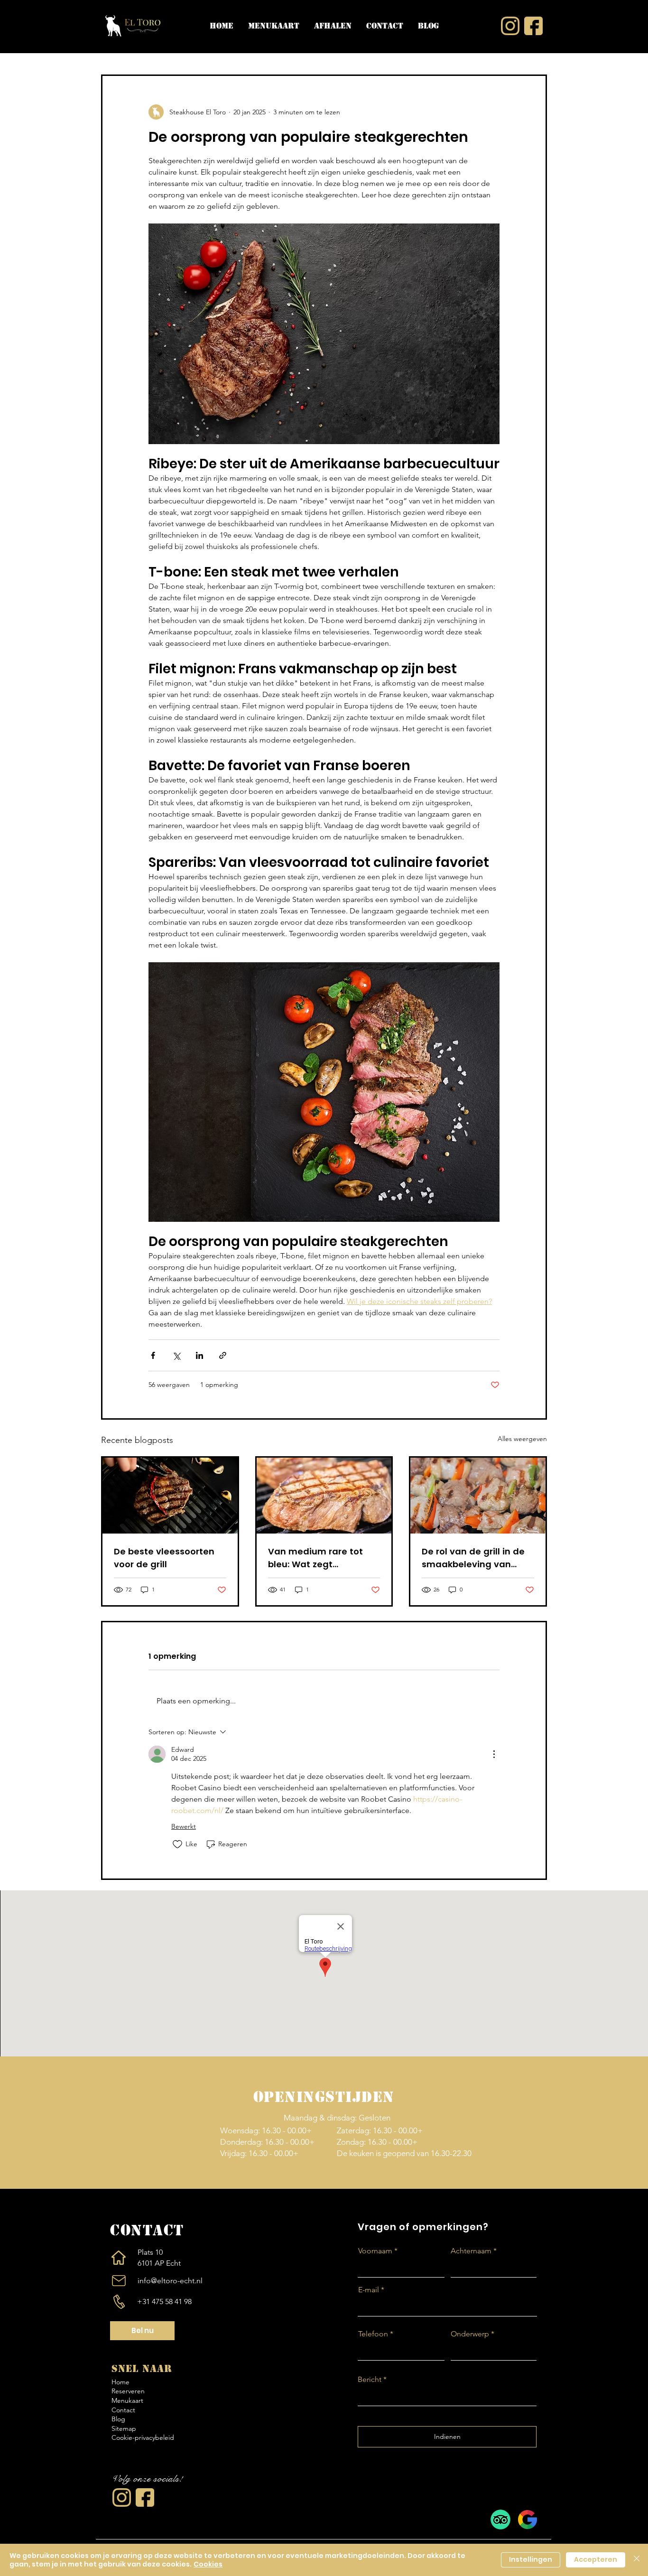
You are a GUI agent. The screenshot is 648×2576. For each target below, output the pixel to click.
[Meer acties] (494, 1754)
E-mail (369, 2290)
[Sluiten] (637, 2560)
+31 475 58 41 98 (164, 2302)
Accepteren (596, 2559)
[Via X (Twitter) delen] (176, 1355)
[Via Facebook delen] (153, 1355)
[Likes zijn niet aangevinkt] (177, 1844)
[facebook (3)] (145, 2497)
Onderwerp (470, 2334)
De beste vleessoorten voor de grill (164, 1558)
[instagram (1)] (122, 2497)
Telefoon (373, 2334)
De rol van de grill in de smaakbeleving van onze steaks (473, 1558)
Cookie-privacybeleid (143, 2437)
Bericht (370, 2380)
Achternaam (471, 2251)
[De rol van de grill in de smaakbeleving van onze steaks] (478, 1496)
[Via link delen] (223, 1355)
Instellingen (531, 2559)
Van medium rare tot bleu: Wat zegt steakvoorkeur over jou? (322, 1558)
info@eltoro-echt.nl (170, 2281)
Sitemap (124, 2428)
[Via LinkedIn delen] (199, 1355)
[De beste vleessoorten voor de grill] (170, 1496)
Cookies (208, 2564)
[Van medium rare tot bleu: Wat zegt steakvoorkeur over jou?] (324, 1496)
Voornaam (375, 2251)
